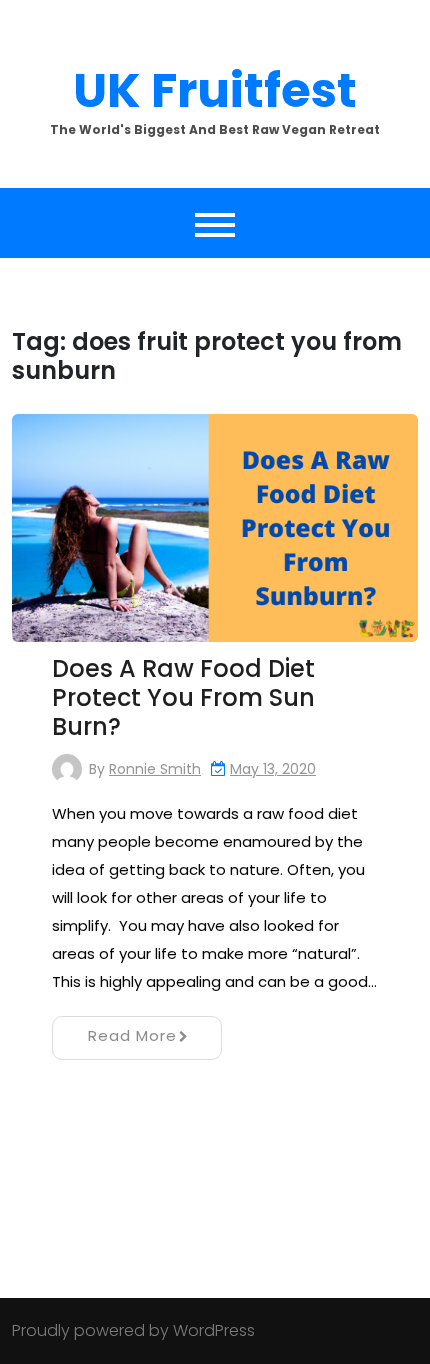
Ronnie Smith (155, 769)
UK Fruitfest (215, 90)
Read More (132, 1035)
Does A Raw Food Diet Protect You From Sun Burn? (183, 697)
